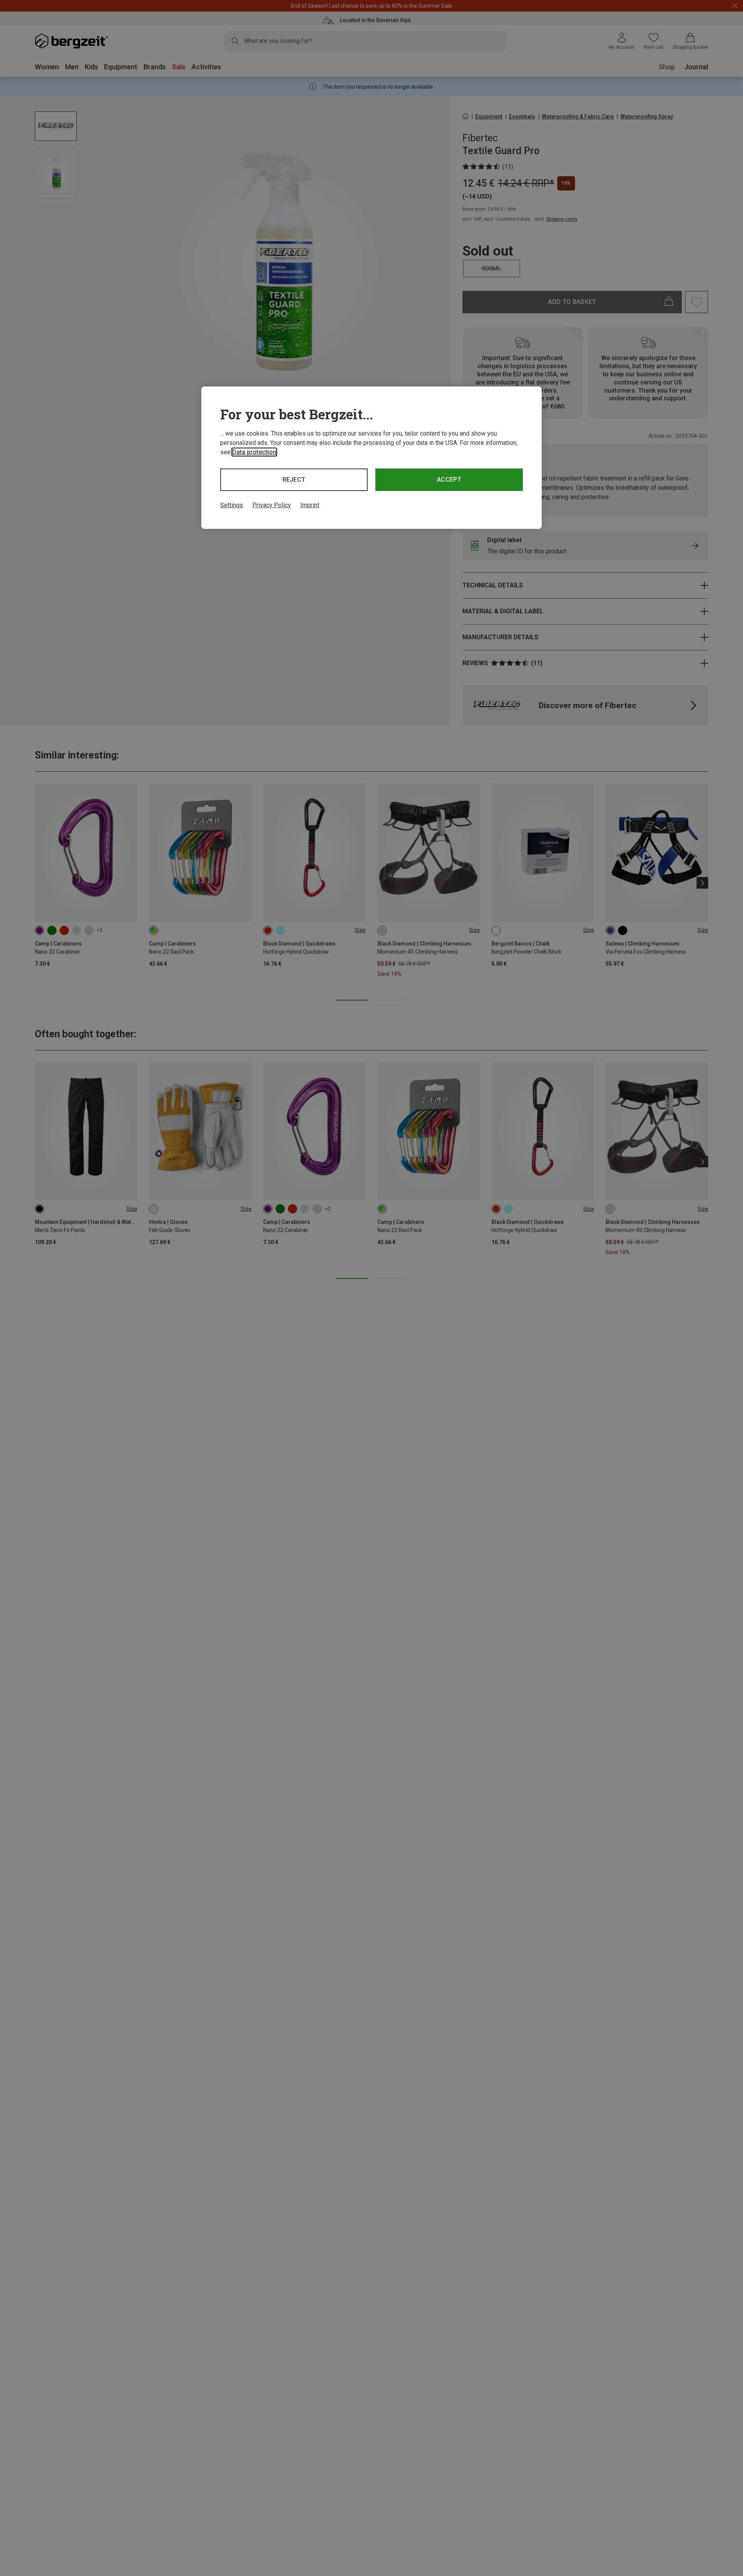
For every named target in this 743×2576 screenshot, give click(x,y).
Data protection (254, 452)
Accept (449, 480)
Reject (294, 480)
